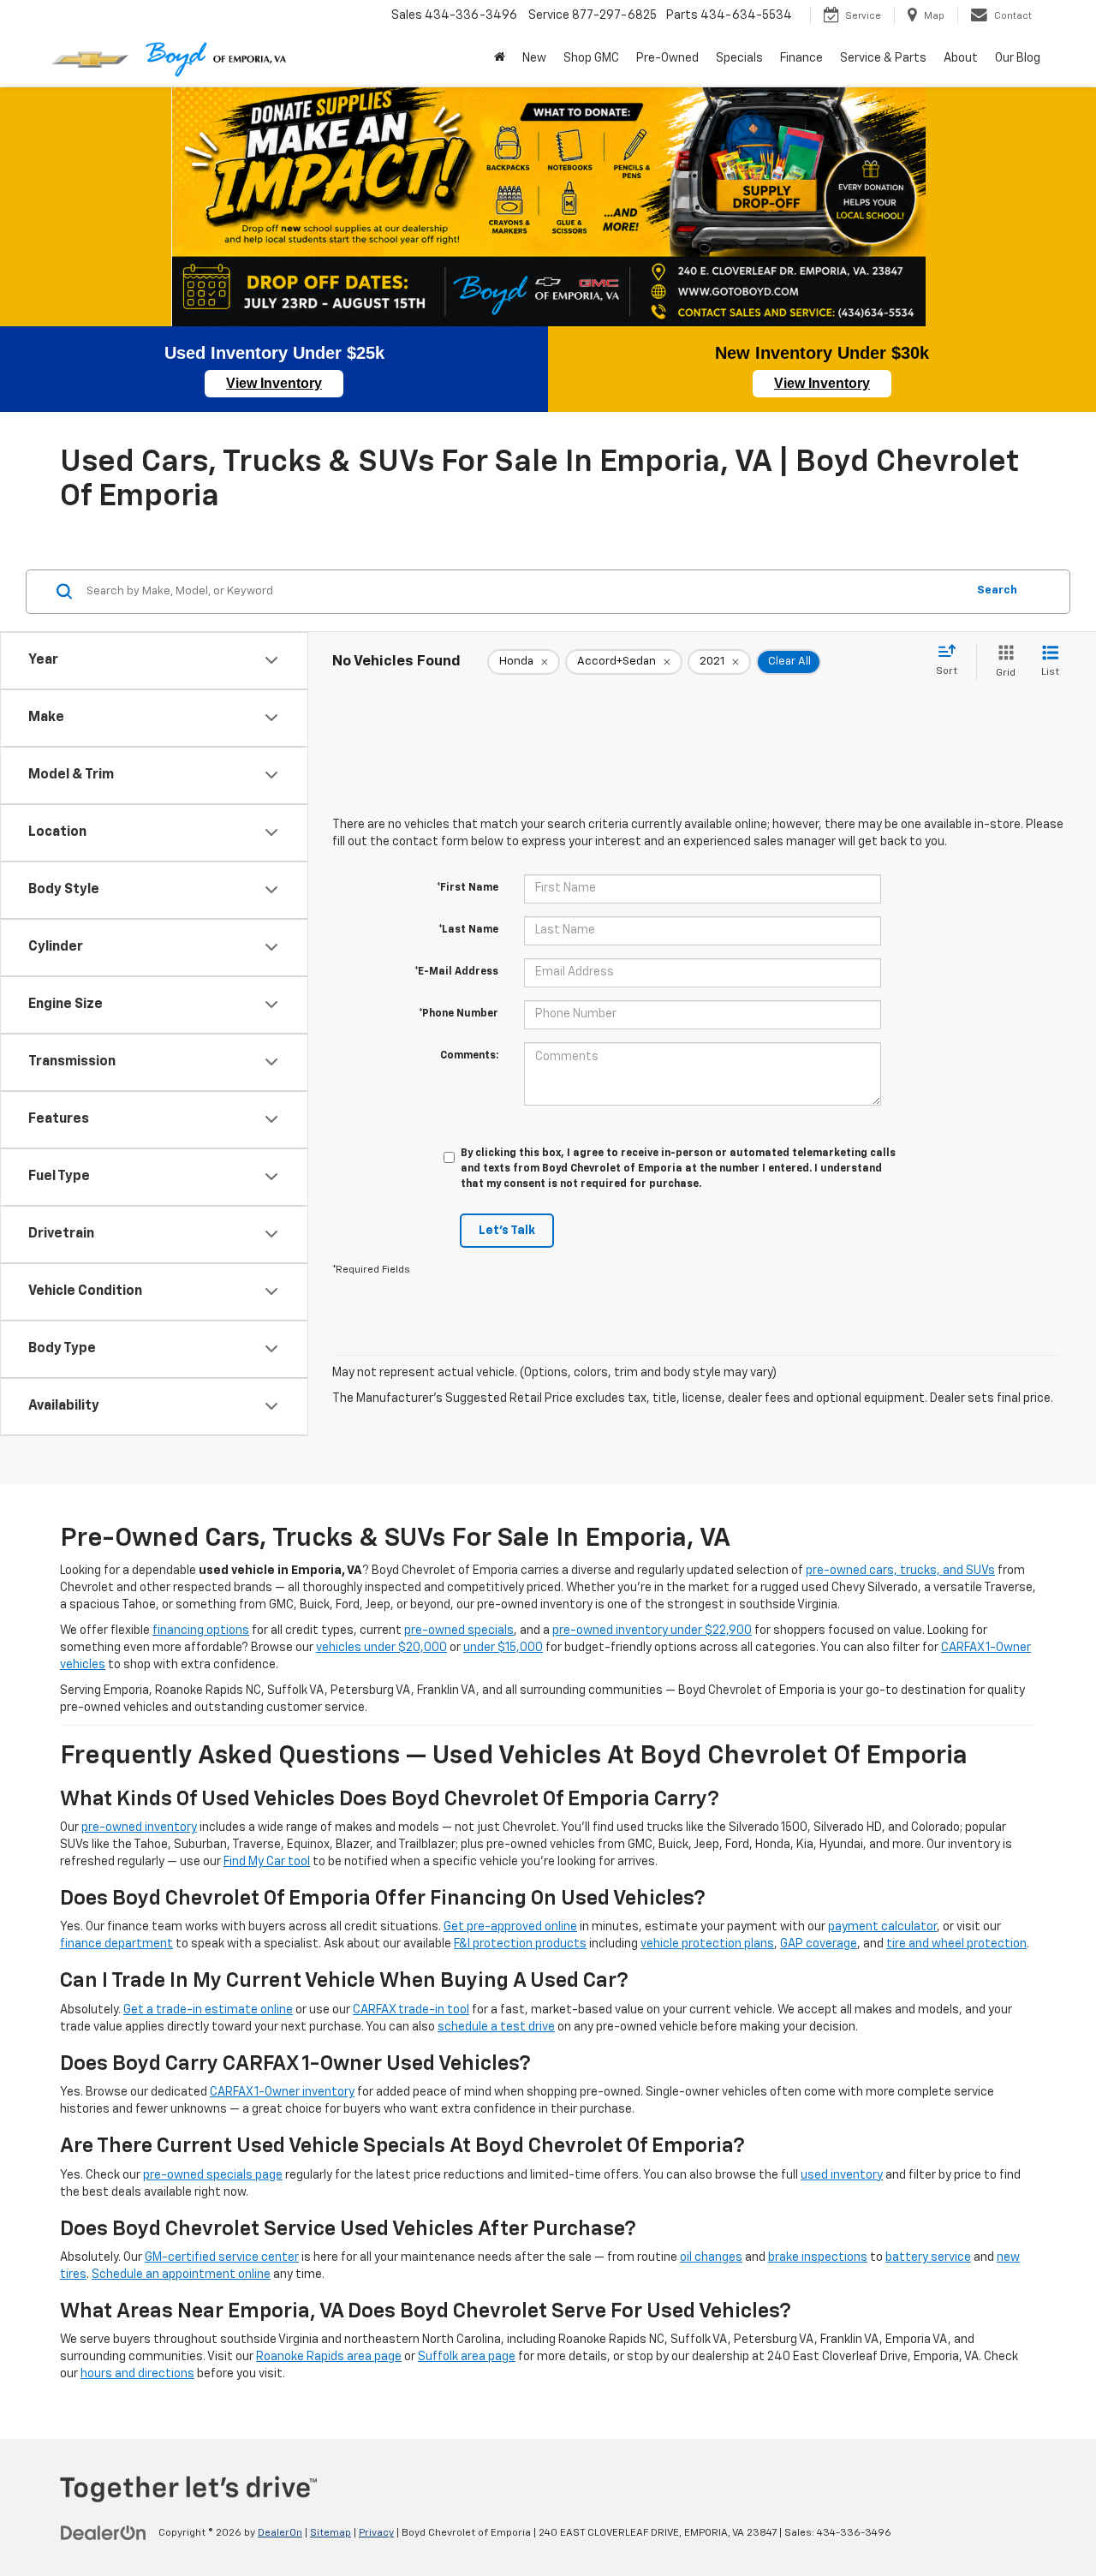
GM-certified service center (222, 2257)
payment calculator (882, 1927)
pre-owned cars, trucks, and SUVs (900, 1571)
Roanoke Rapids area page (329, 2357)
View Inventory (274, 383)
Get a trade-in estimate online (208, 2010)
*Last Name (468, 930)
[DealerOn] (104, 2532)
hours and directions (137, 2374)
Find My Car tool (267, 1862)
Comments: (469, 1056)
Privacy (376, 2533)
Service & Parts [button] (883, 58)
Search (997, 590)
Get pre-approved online (510, 1927)
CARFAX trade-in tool (411, 2010)
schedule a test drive (496, 2027)
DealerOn (280, 2533)
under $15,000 (503, 1648)
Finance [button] (801, 58)
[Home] (500, 58)
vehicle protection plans (707, 1944)
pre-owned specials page (213, 2175)
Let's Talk (507, 1231)
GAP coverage (819, 1944)
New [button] (534, 58)
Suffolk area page (467, 2357)
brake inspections (818, 2257)
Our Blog (1018, 58)
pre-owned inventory (139, 1828)
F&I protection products (520, 1944)
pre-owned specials (459, 1631)
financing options (201, 1631)
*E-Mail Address (456, 972)
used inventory (842, 2175)
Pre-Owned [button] (667, 58)
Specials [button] (739, 58)
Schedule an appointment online (181, 2275)
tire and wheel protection (956, 1944)
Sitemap (331, 2533)
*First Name (468, 888)
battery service (928, 2257)
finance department (116, 1944)
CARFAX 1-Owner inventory (282, 2092)
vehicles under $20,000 (381, 1648)
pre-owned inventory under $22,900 (652, 1631)
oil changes (711, 2257)
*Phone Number (459, 1014)
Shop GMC (591, 58)
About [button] (961, 58)
